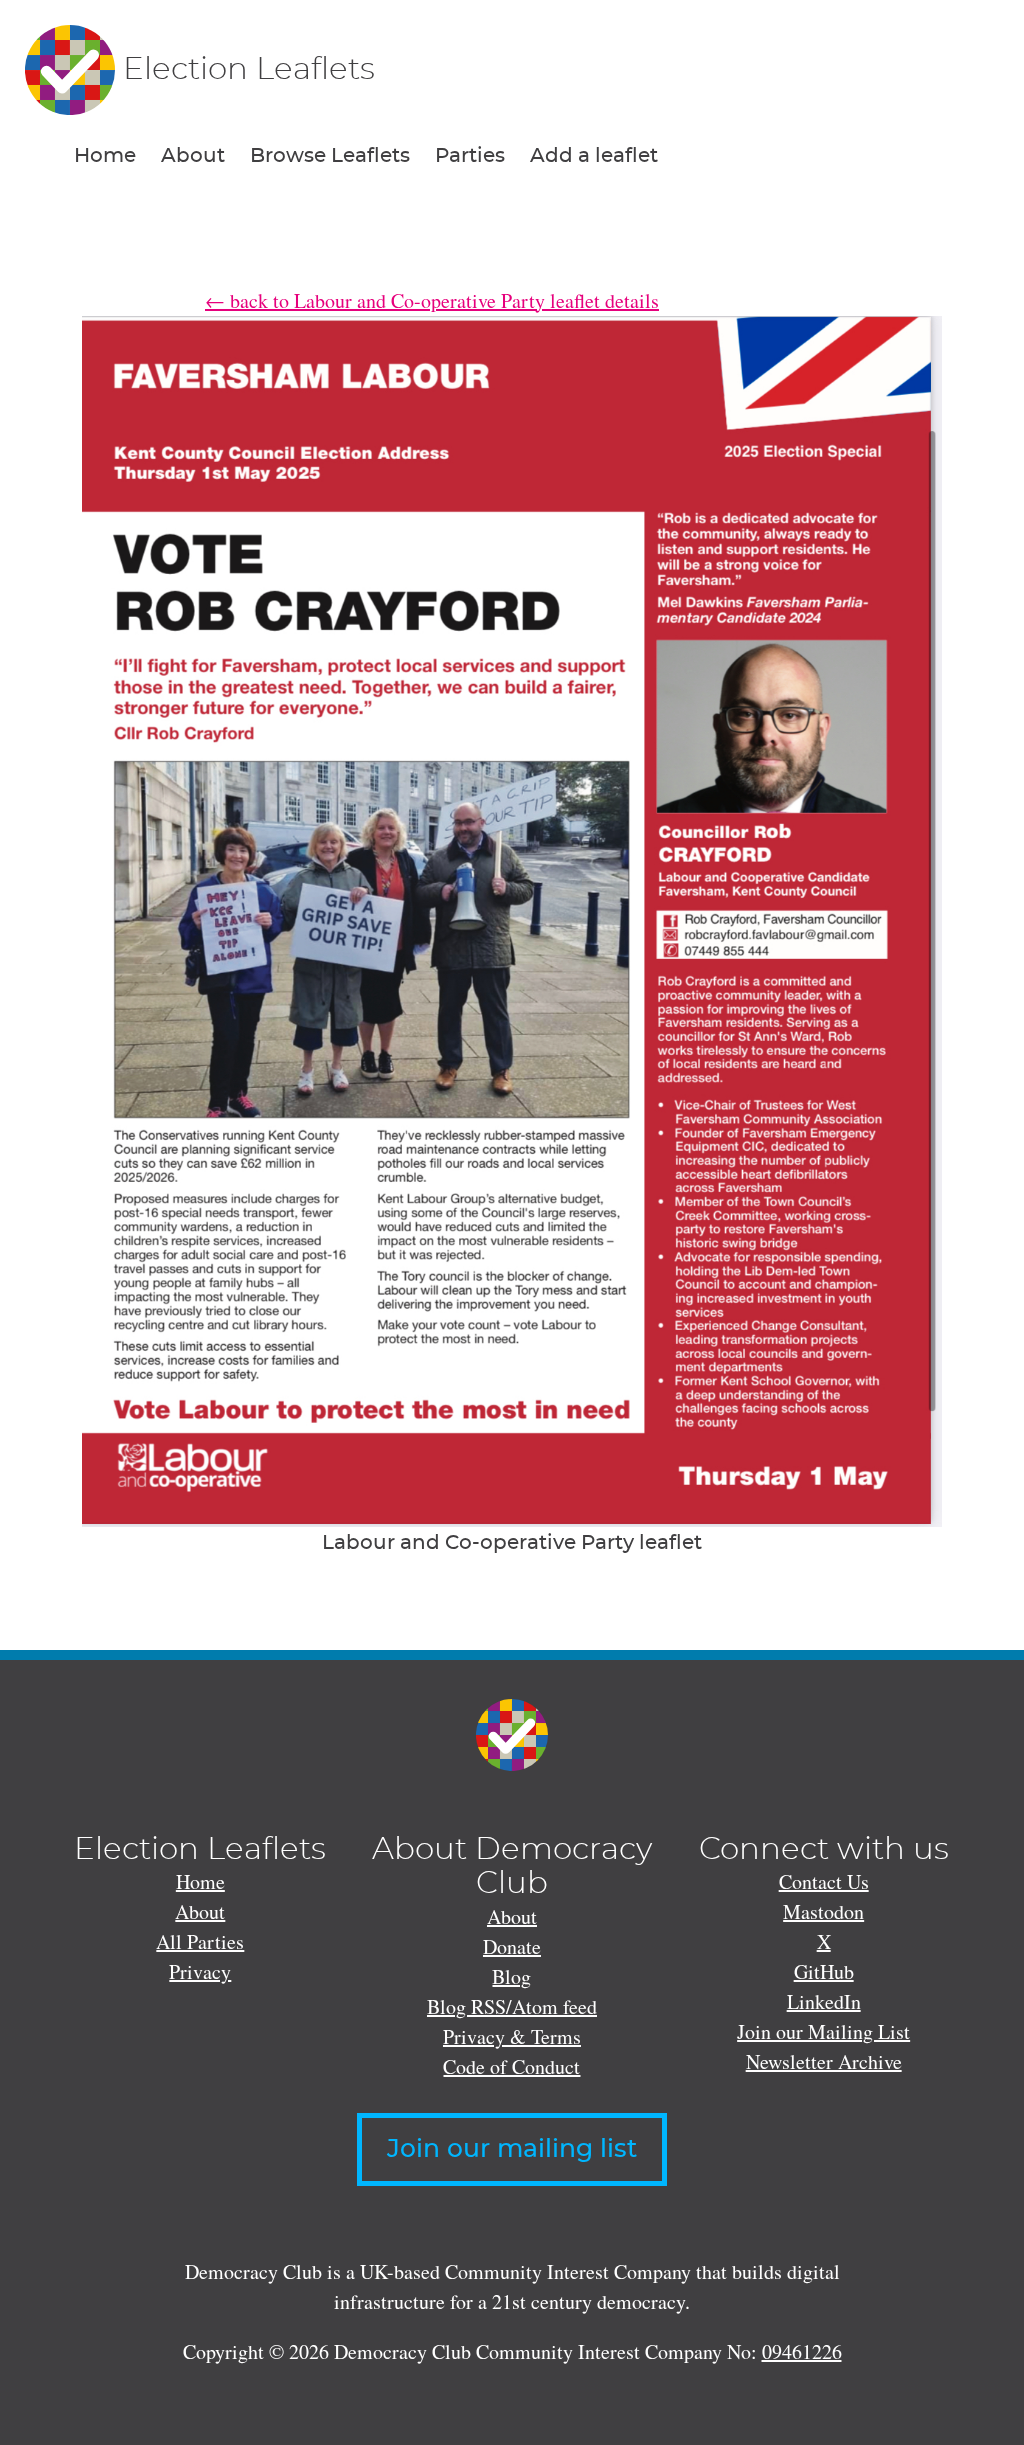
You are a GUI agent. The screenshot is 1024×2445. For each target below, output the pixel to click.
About (193, 156)
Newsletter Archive (824, 2061)
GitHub (824, 1971)
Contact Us (824, 1881)
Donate (512, 1946)
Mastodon (823, 1911)
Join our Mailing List (823, 2031)
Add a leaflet (594, 156)
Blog (511, 1976)
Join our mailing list (512, 2149)
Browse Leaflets (330, 156)
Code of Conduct (511, 2066)
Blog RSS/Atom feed (512, 2006)
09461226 (802, 2351)
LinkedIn (824, 2001)
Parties (470, 156)
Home (105, 156)
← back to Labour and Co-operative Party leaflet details (432, 300)
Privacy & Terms (512, 2036)
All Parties (200, 1941)
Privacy (200, 1971)
